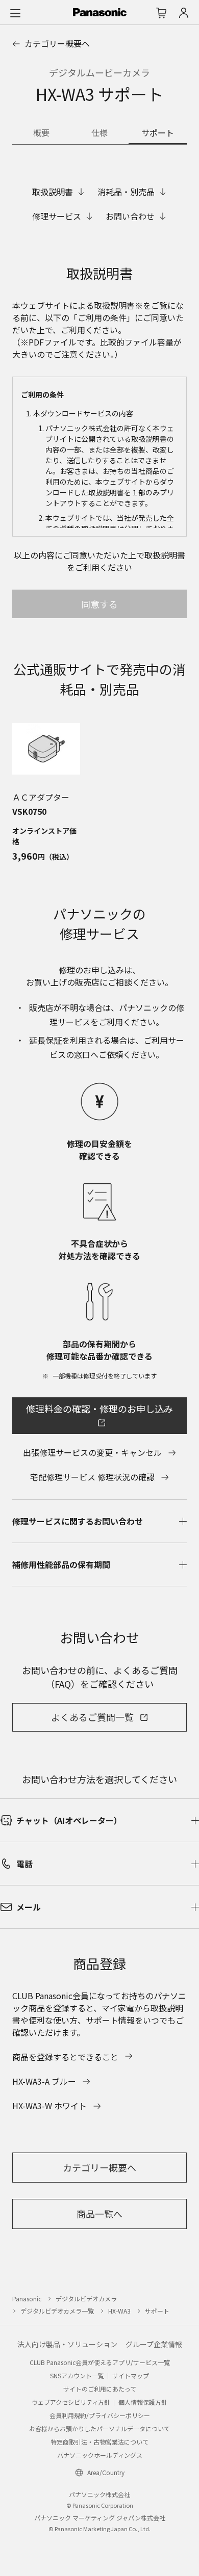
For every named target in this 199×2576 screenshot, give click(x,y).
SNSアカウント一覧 (77, 2375)
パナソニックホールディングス (100, 2455)
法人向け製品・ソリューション (67, 2344)
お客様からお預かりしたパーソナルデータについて (99, 2428)
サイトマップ (131, 2375)
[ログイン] (184, 13)
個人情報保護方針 (143, 2402)
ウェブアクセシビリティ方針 (71, 2402)
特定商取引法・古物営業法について (99, 2442)
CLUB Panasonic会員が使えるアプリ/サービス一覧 (100, 2362)
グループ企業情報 (154, 2344)
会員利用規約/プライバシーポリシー (100, 2415)
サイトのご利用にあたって (100, 2389)
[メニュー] (15, 13)
